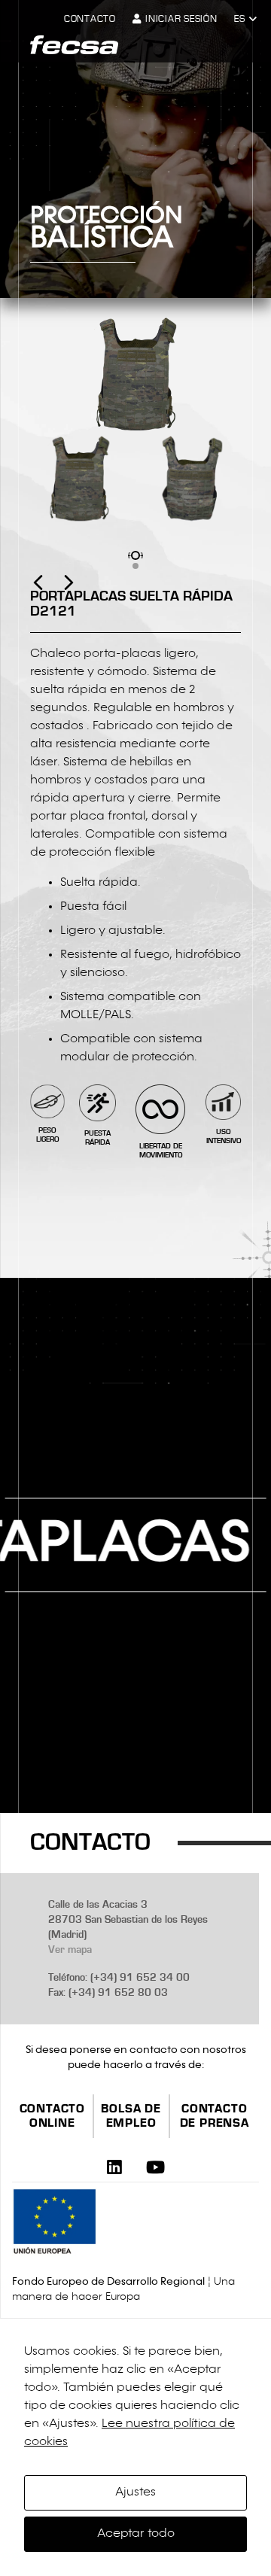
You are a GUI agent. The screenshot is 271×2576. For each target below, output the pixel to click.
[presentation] (53, 595)
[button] (245, 20)
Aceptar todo (136, 2534)
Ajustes (135, 2492)
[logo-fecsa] (74, 45)
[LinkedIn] (114, 2167)
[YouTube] (155, 2167)
